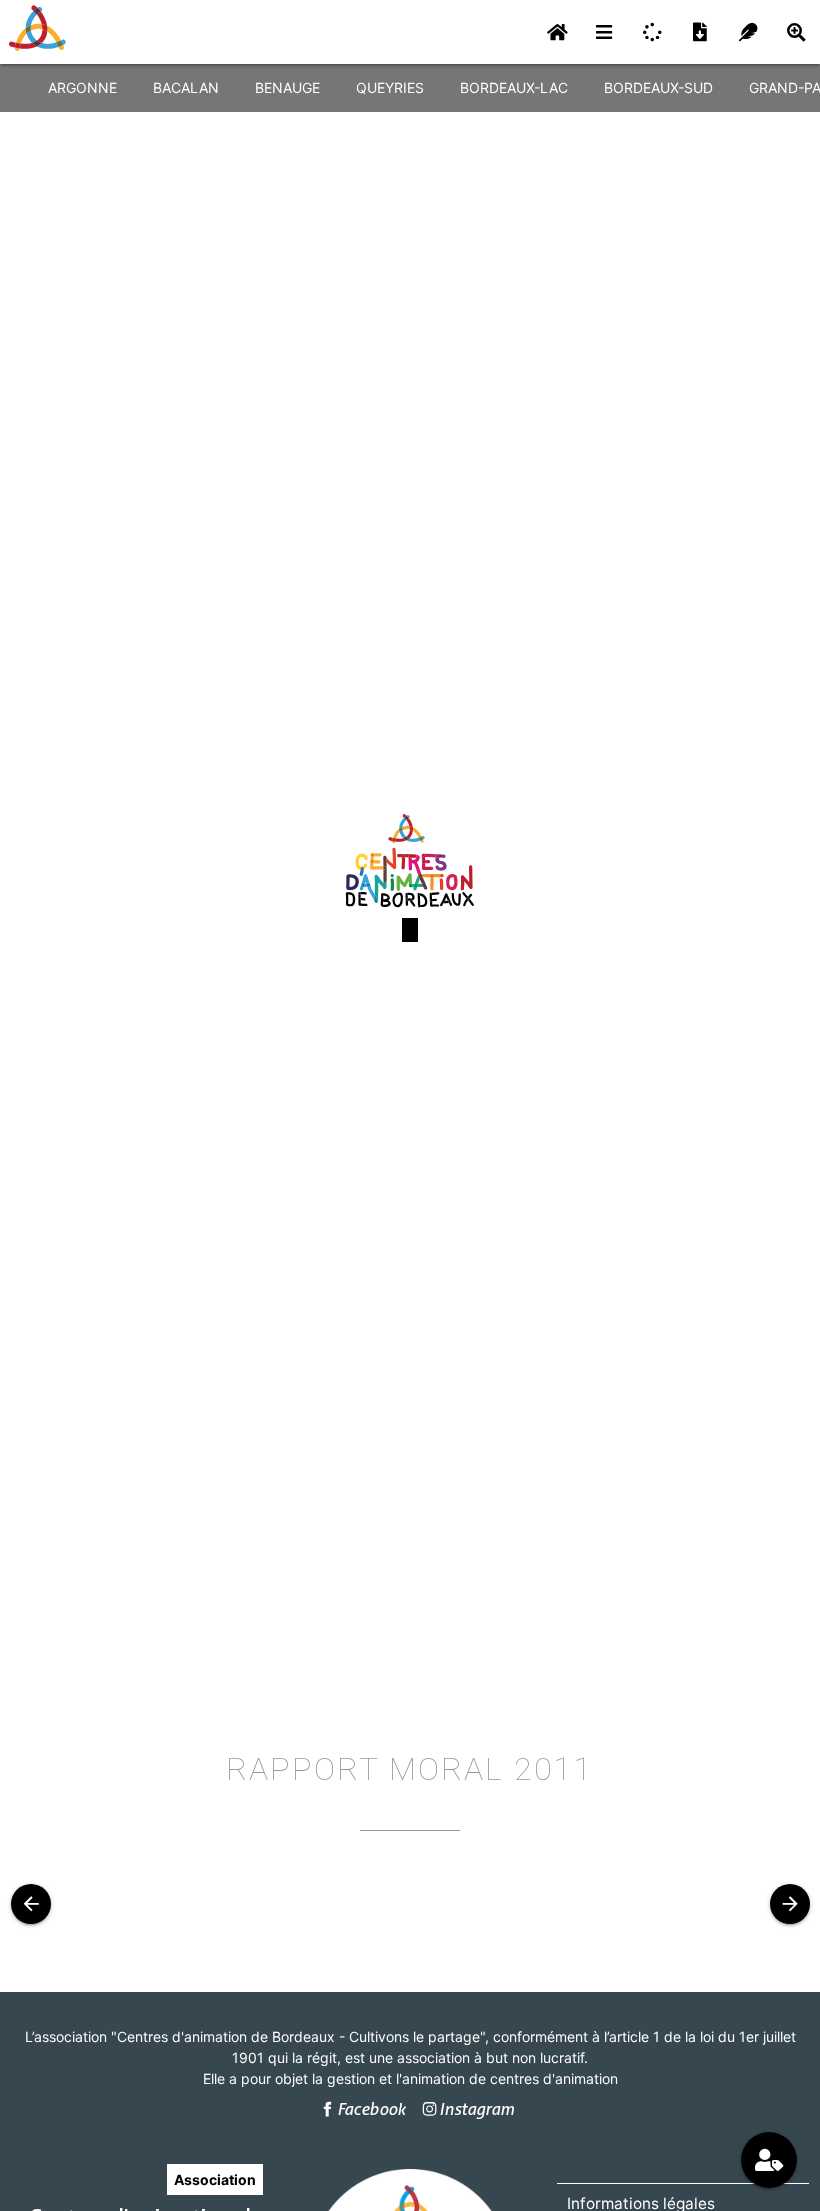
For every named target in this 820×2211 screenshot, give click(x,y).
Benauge (287, 87)
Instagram (476, 2109)
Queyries (390, 87)
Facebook (371, 2109)
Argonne (82, 87)
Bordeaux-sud (658, 87)
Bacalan (186, 87)
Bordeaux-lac (514, 87)
